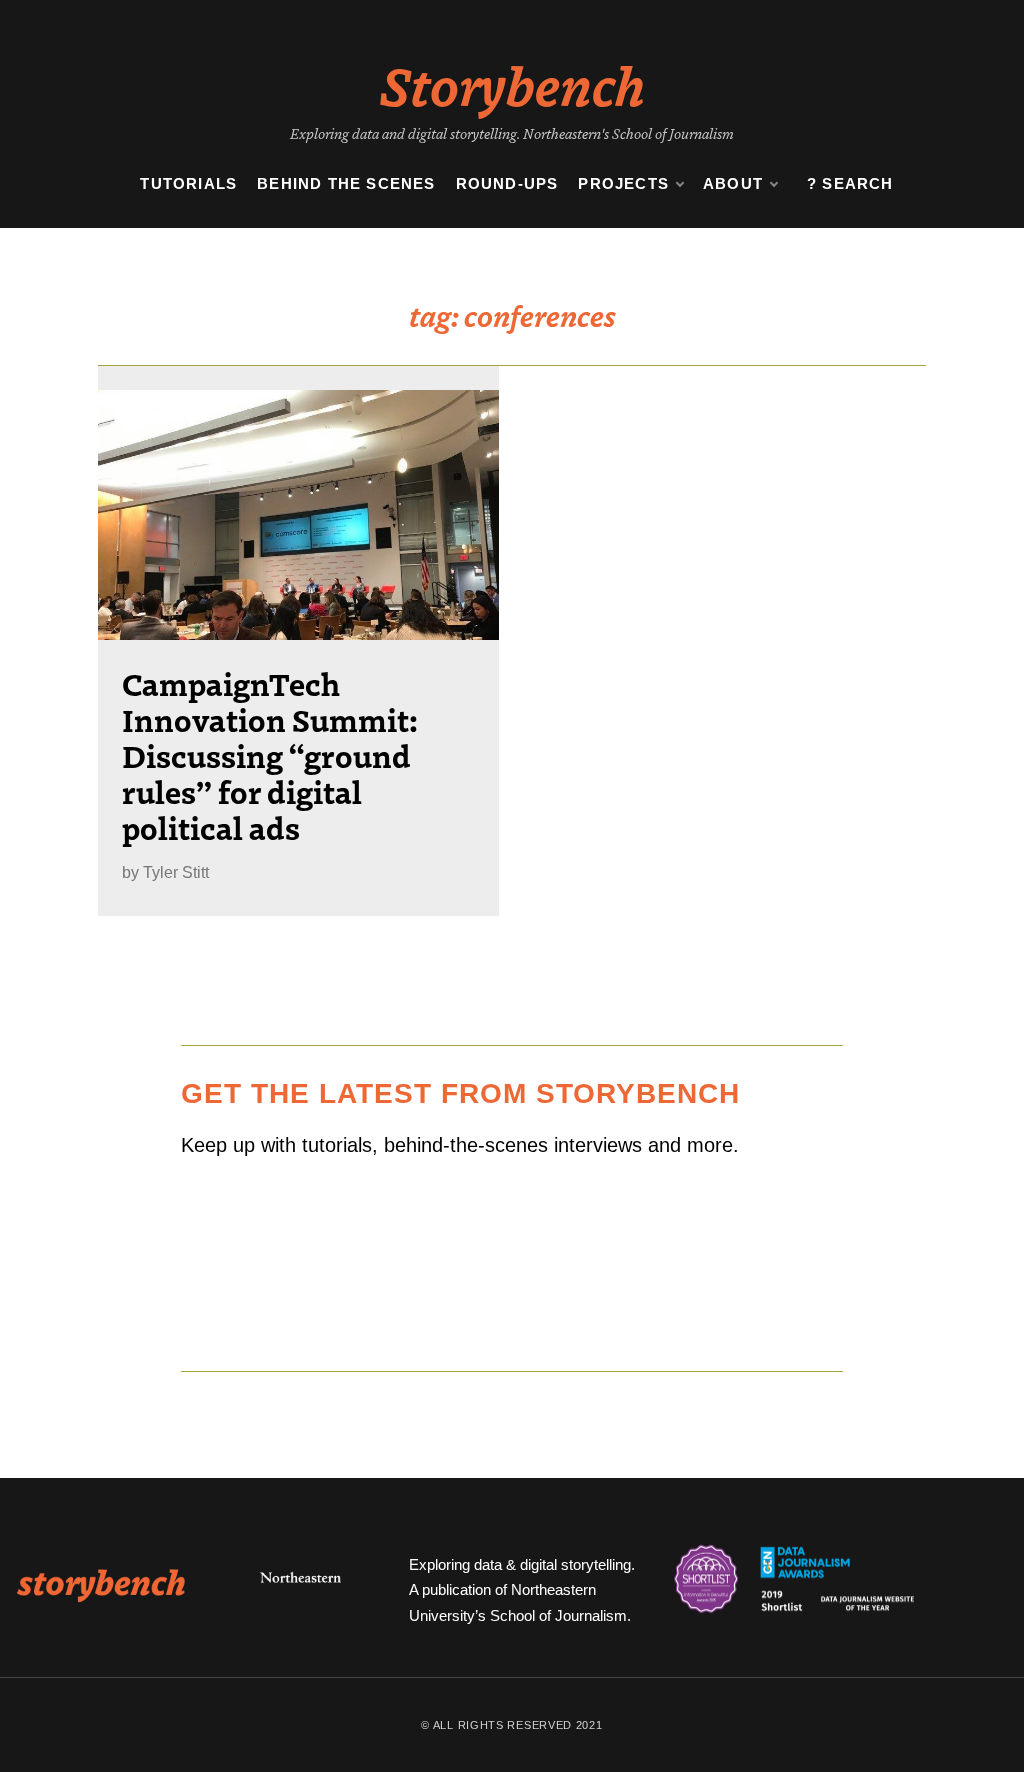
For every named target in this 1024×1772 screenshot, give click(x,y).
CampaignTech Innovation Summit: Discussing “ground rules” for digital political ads (270, 755)
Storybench (512, 84)
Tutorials (188, 183)
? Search (850, 183)
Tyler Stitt (176, 872)
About (733, 183)
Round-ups (507, 183)
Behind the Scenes (346, 183)
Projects (623, 183)
